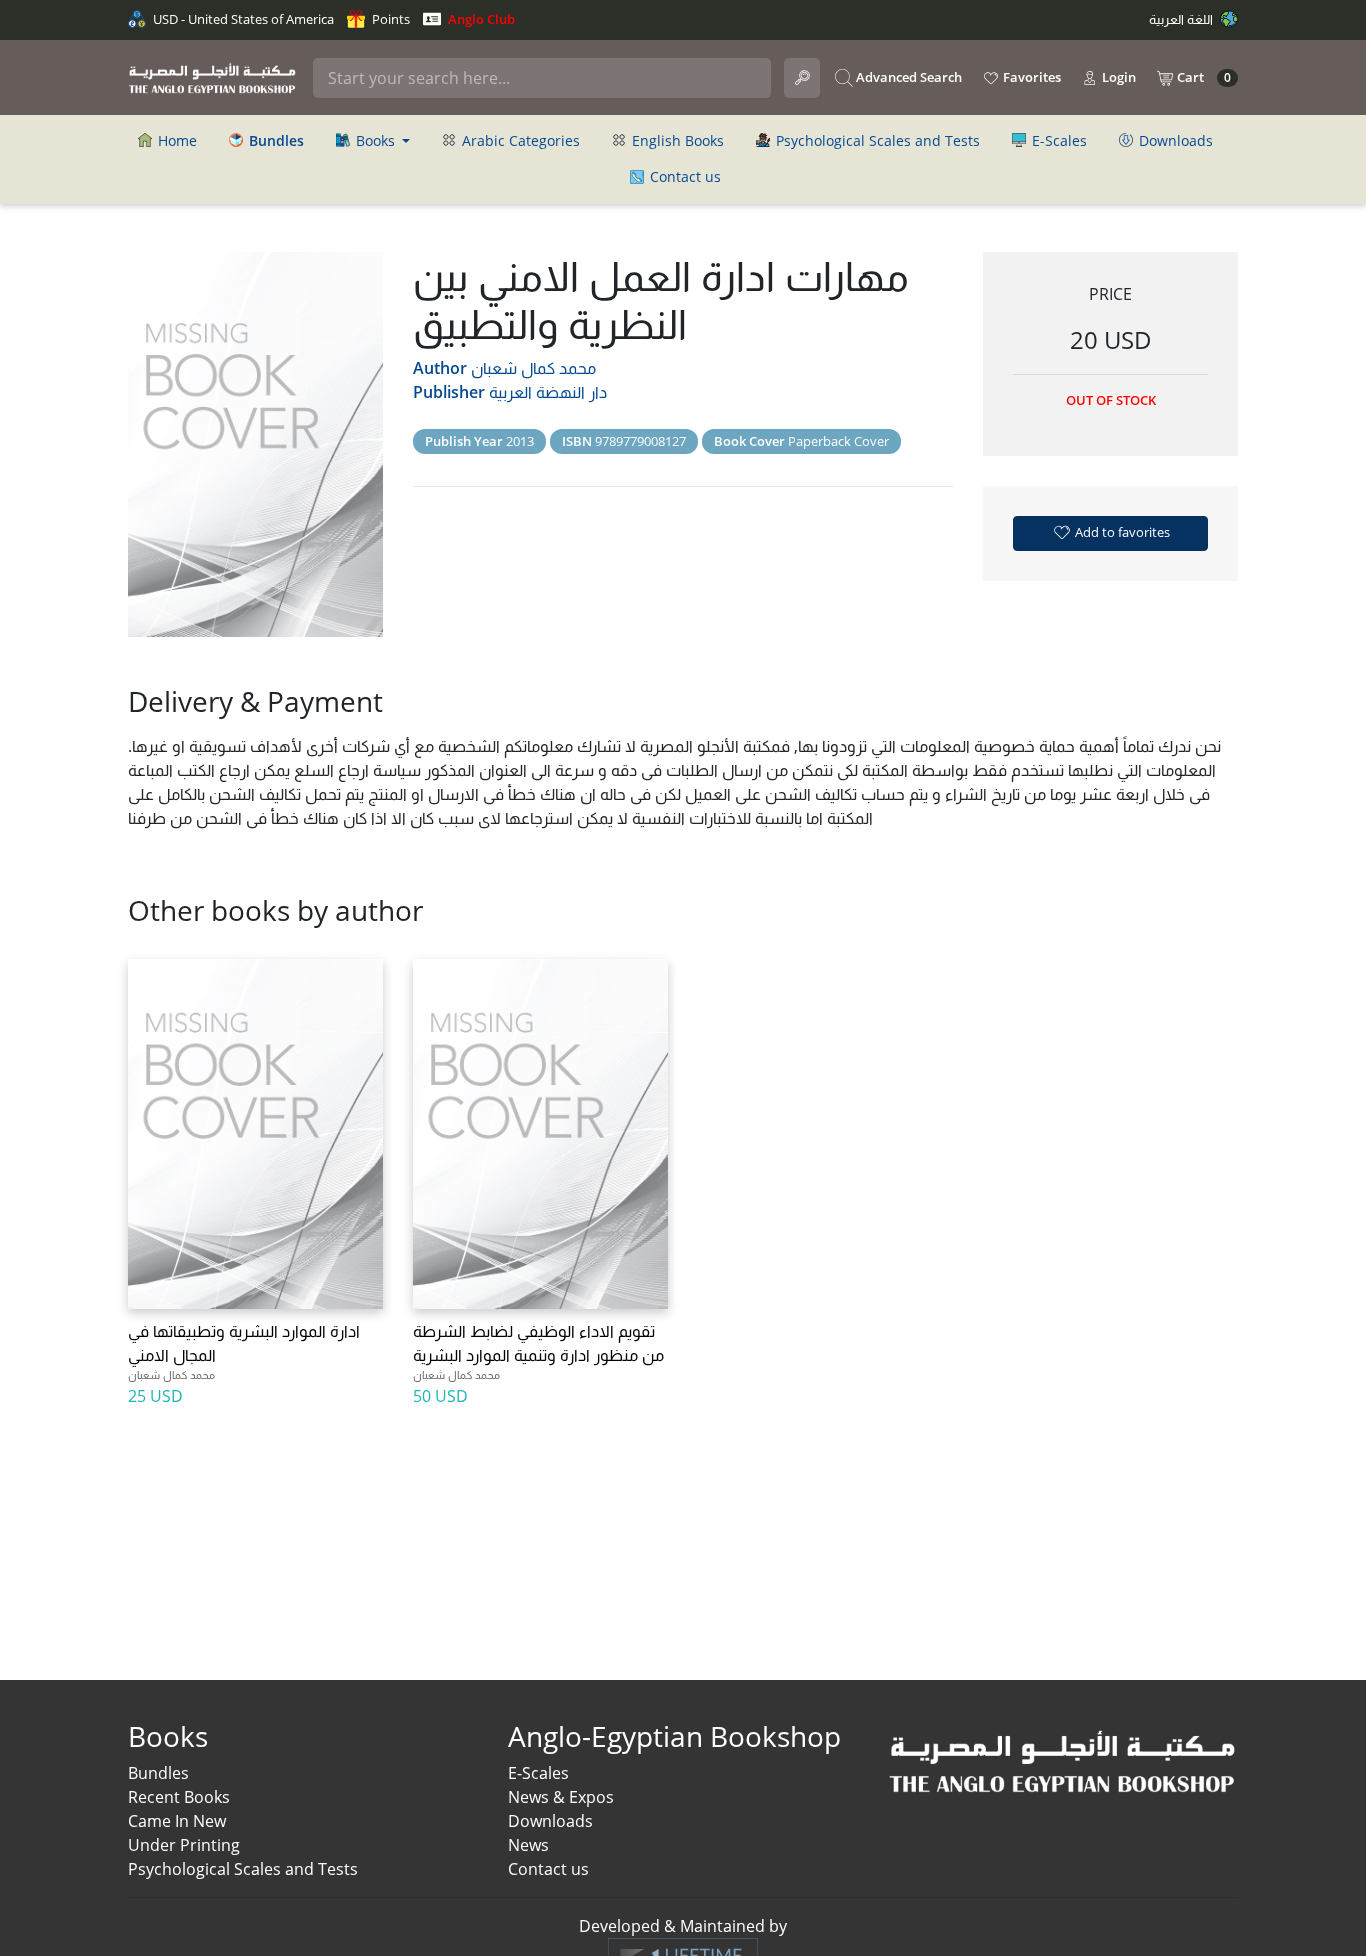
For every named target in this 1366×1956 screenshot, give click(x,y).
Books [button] (375, 140)
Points (389, 19)
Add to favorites (1121, 532)
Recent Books (179, 1797)
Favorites (1030, 77)
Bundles (158, 1773)
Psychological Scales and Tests (876, 140)
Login (1117, 77)
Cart (1202, 77)
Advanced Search (907, 77)
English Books (676, 140)
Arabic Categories (519, 140)
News (528, 1845)
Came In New (177, 1821)
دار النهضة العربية (548, 392)
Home (175, 140)
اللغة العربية (1182, 19)
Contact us (683, 176)
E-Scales (1057, 140)
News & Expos (561, 1797)
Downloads (1174, 140)
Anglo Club (480, 19)
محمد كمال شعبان (533, 368)
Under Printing (184, 1845)
